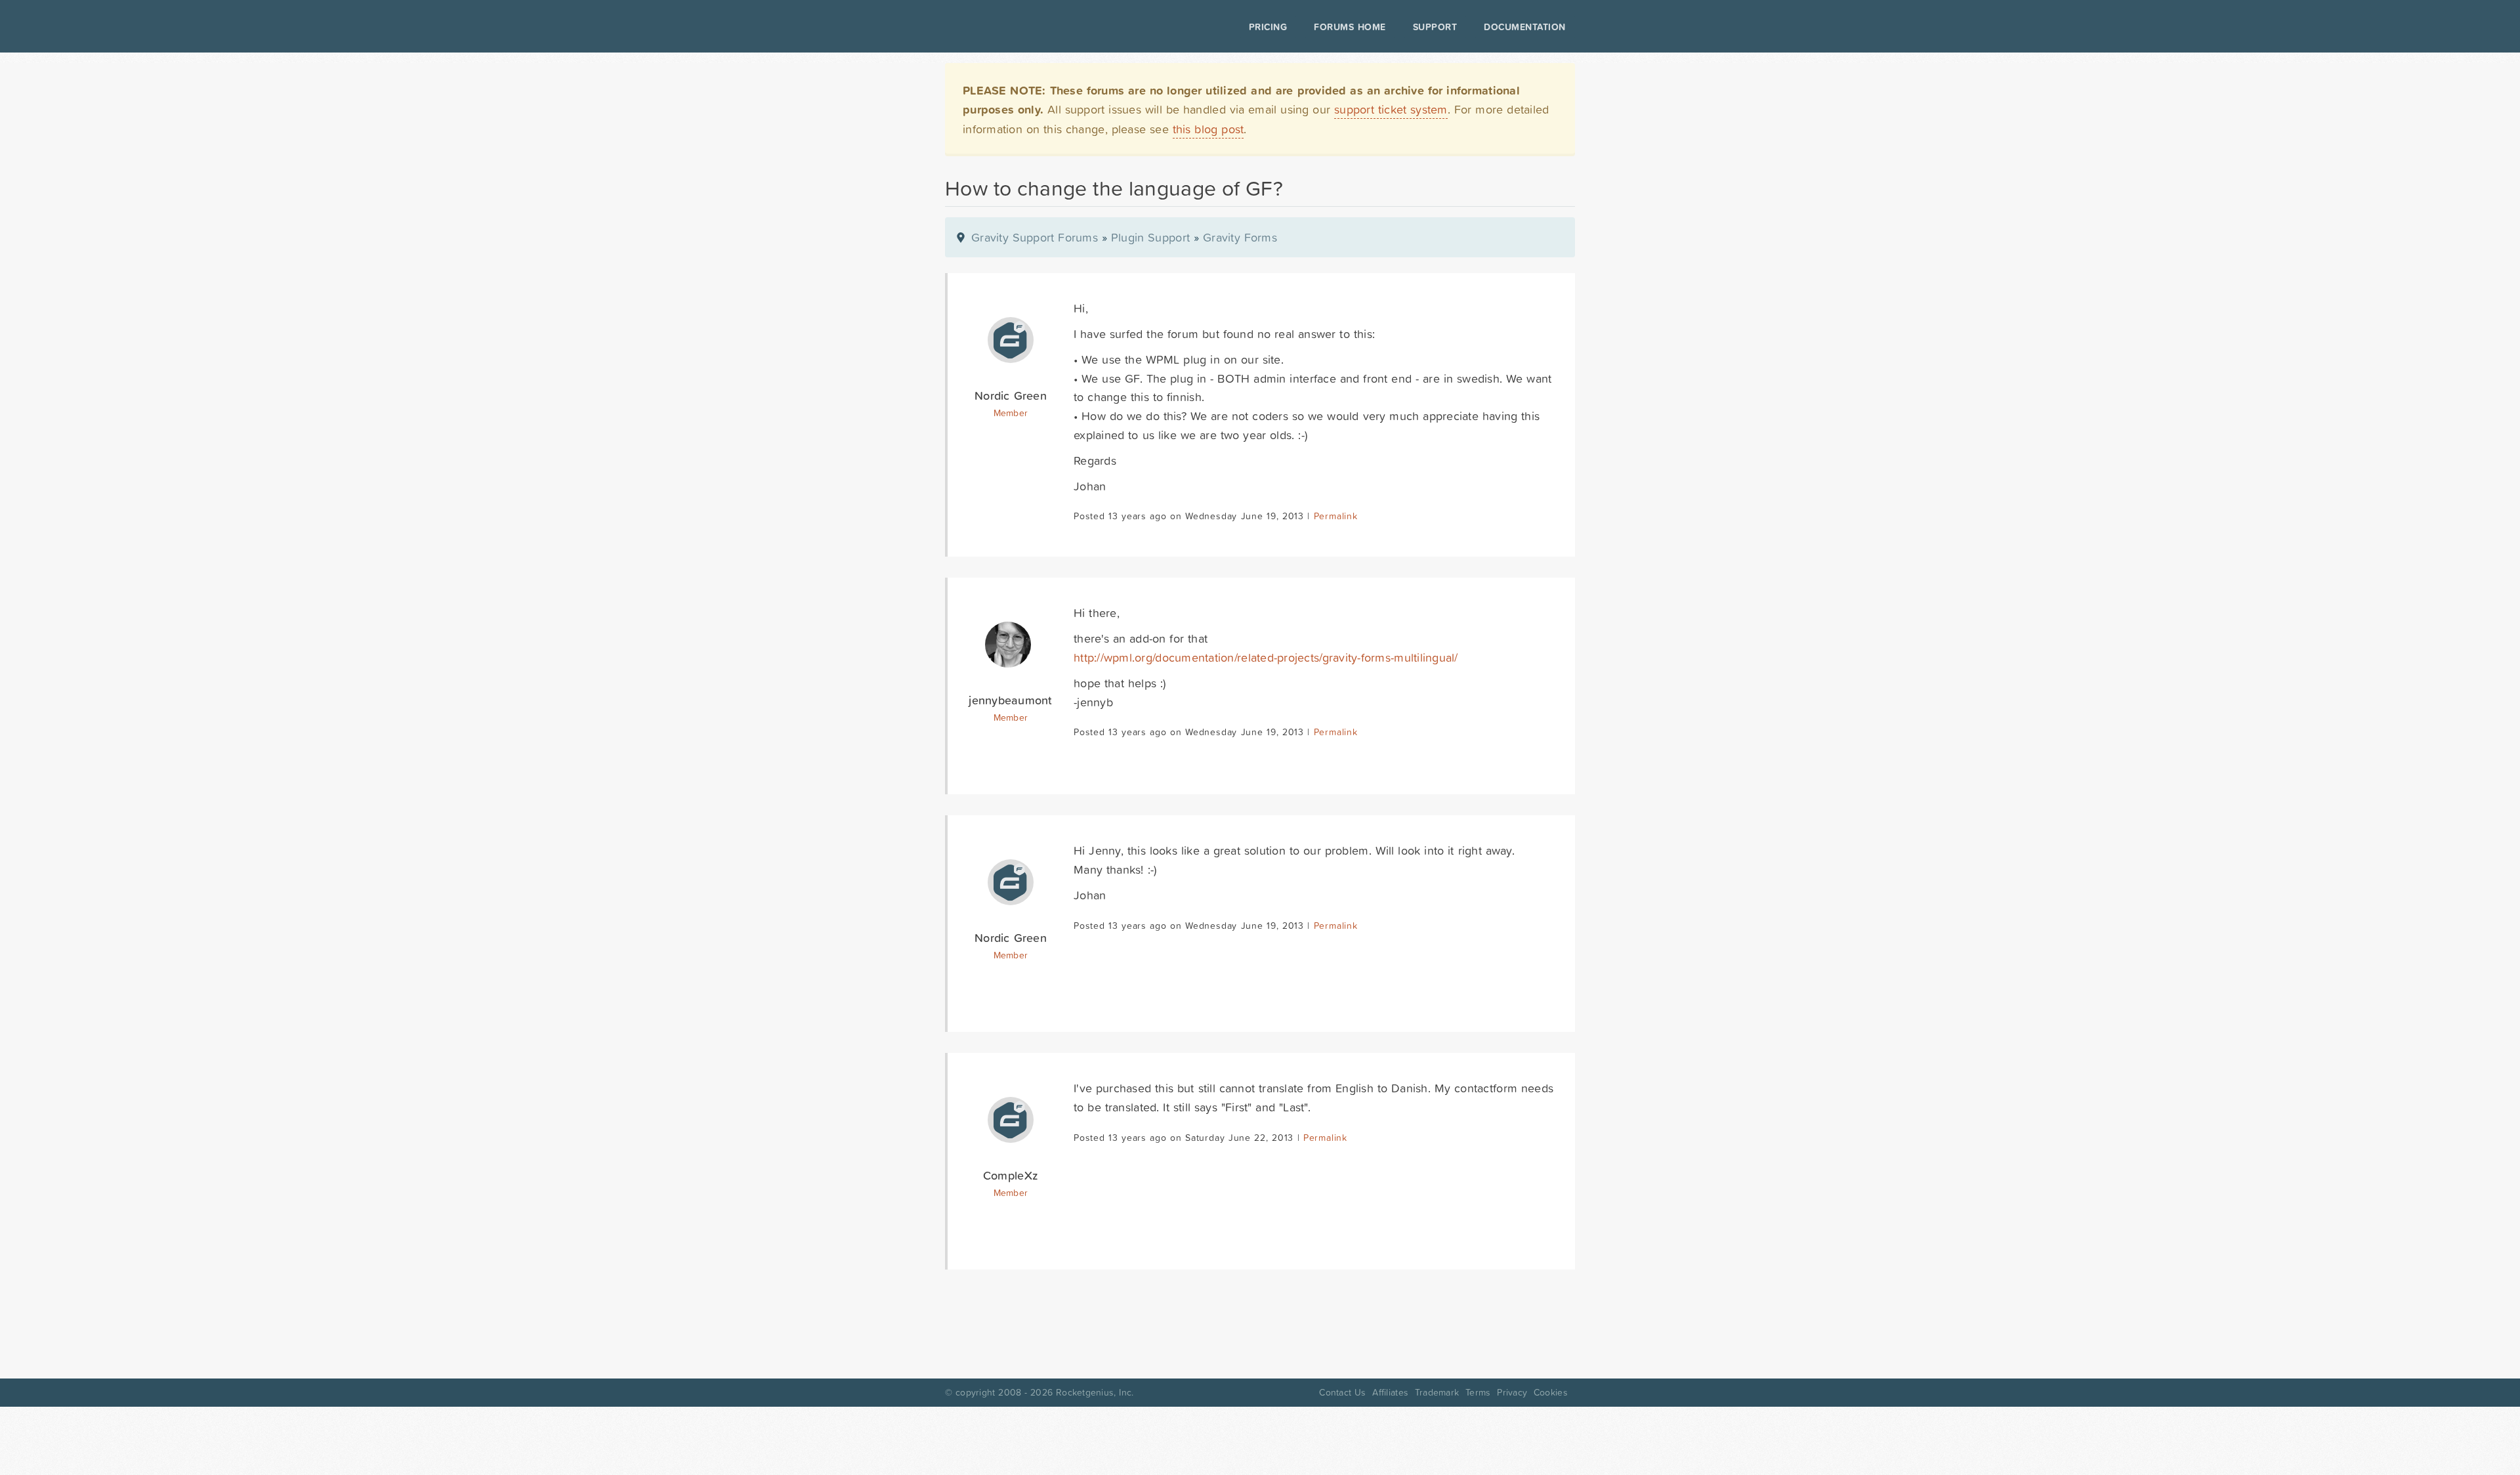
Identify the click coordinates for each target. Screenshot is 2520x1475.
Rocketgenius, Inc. (1095, 1392)
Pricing (1268, 27)
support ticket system (1391, 109)
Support (1435, 27)
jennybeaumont (1010, 700)
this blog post (1208, 129)
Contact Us (1342, 1392)
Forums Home (1350, 27)
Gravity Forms (1240, 237)
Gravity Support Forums (1035, 237)
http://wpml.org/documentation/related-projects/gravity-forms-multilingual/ (1266, 657)
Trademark (1437, 1392)
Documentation (1525, 27)
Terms (1478, 1392)
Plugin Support (1150, 237)
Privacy (1512, 1392)
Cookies (1551, 1392)
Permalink (1336, 516)
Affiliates (1390, 1392)
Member (1011, 413)
